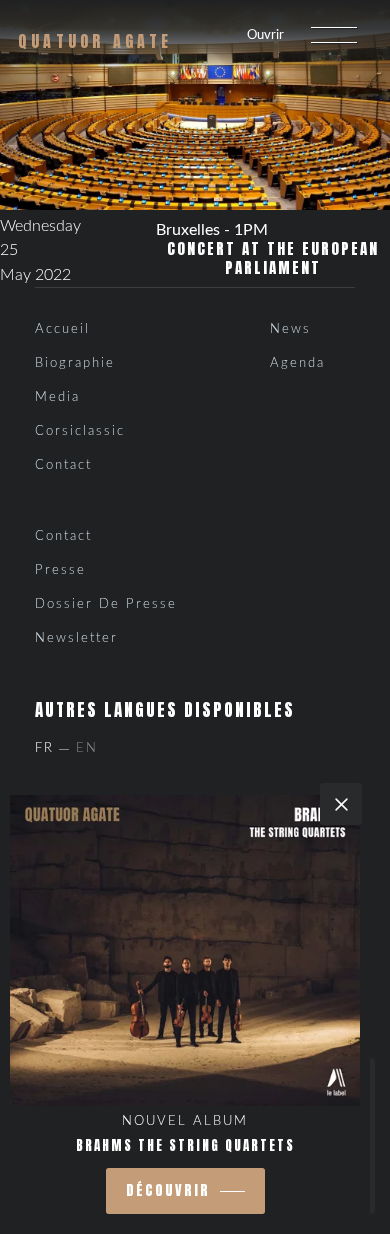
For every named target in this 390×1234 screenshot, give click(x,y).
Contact (63, 465)
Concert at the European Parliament (273, 258)
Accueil (62, 329)
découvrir (168, 1190)
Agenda (297, 363)
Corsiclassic (80, 431)
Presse (60, 570)
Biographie (75, 363)
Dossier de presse (106, 604)
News (290, 329)
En (87, 748)
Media (57, 397)
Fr (44, 748)
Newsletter (76, 638)
